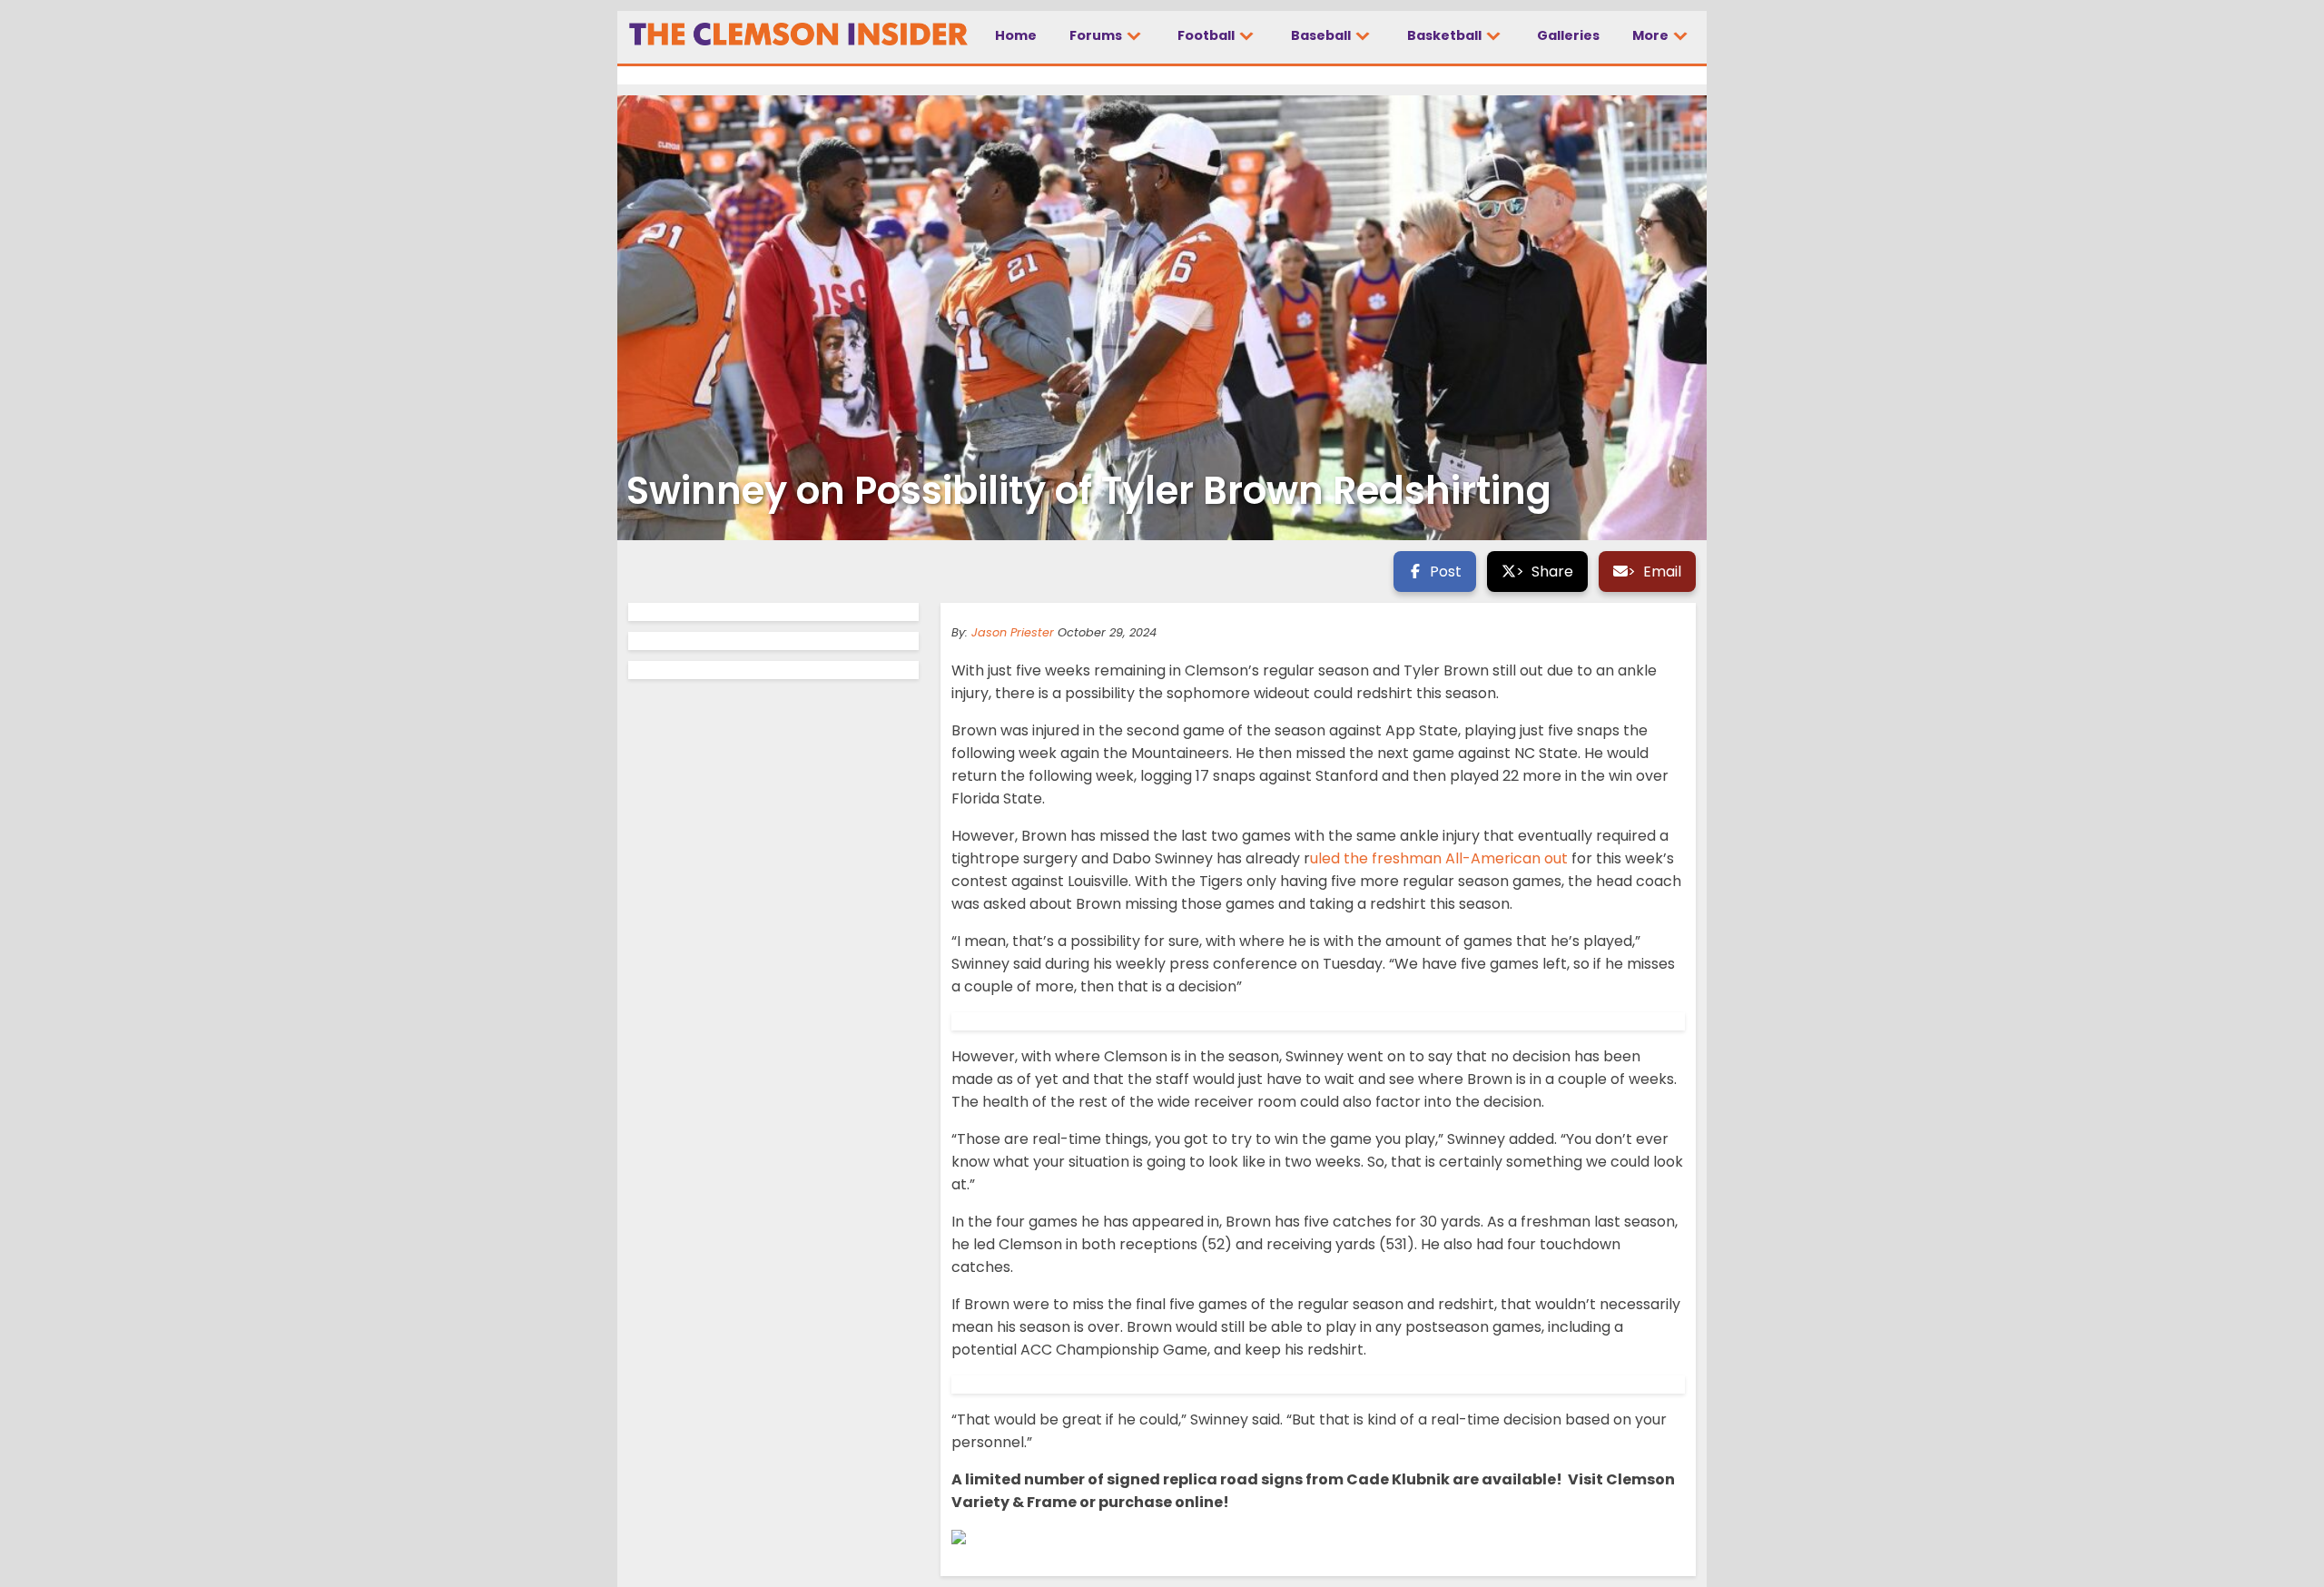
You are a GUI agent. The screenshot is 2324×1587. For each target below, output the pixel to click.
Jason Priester (1013, 632)
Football (1207, 35)
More (1652, 35)
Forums (1097, 35)
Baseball (1322, 35)
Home (1016, 35)
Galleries (1568, 35)
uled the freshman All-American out (1439, 858)
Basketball (1446, 35)
